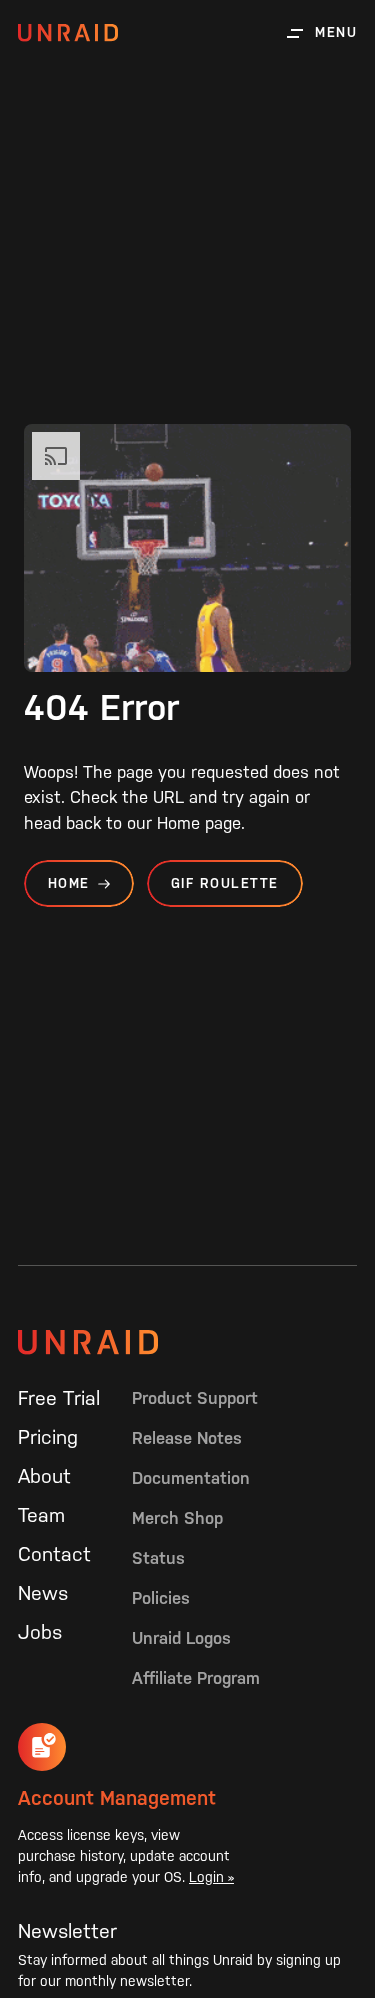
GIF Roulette (225, 883)
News (43, 1593)
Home (69, 883)
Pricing (48, 1437)
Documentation (191, 1478)
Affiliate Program (196, 1678)
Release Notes (187, 1438)
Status (158, 1558)
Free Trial (59, 1398)
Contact (54, 1554)
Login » (211, 1877)
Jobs (40, 1632)
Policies (161, 1598)
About (44, 1476)
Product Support (195, 1398)
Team (41, 1515)
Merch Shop (177, 1518)
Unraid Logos (181, 1638)
